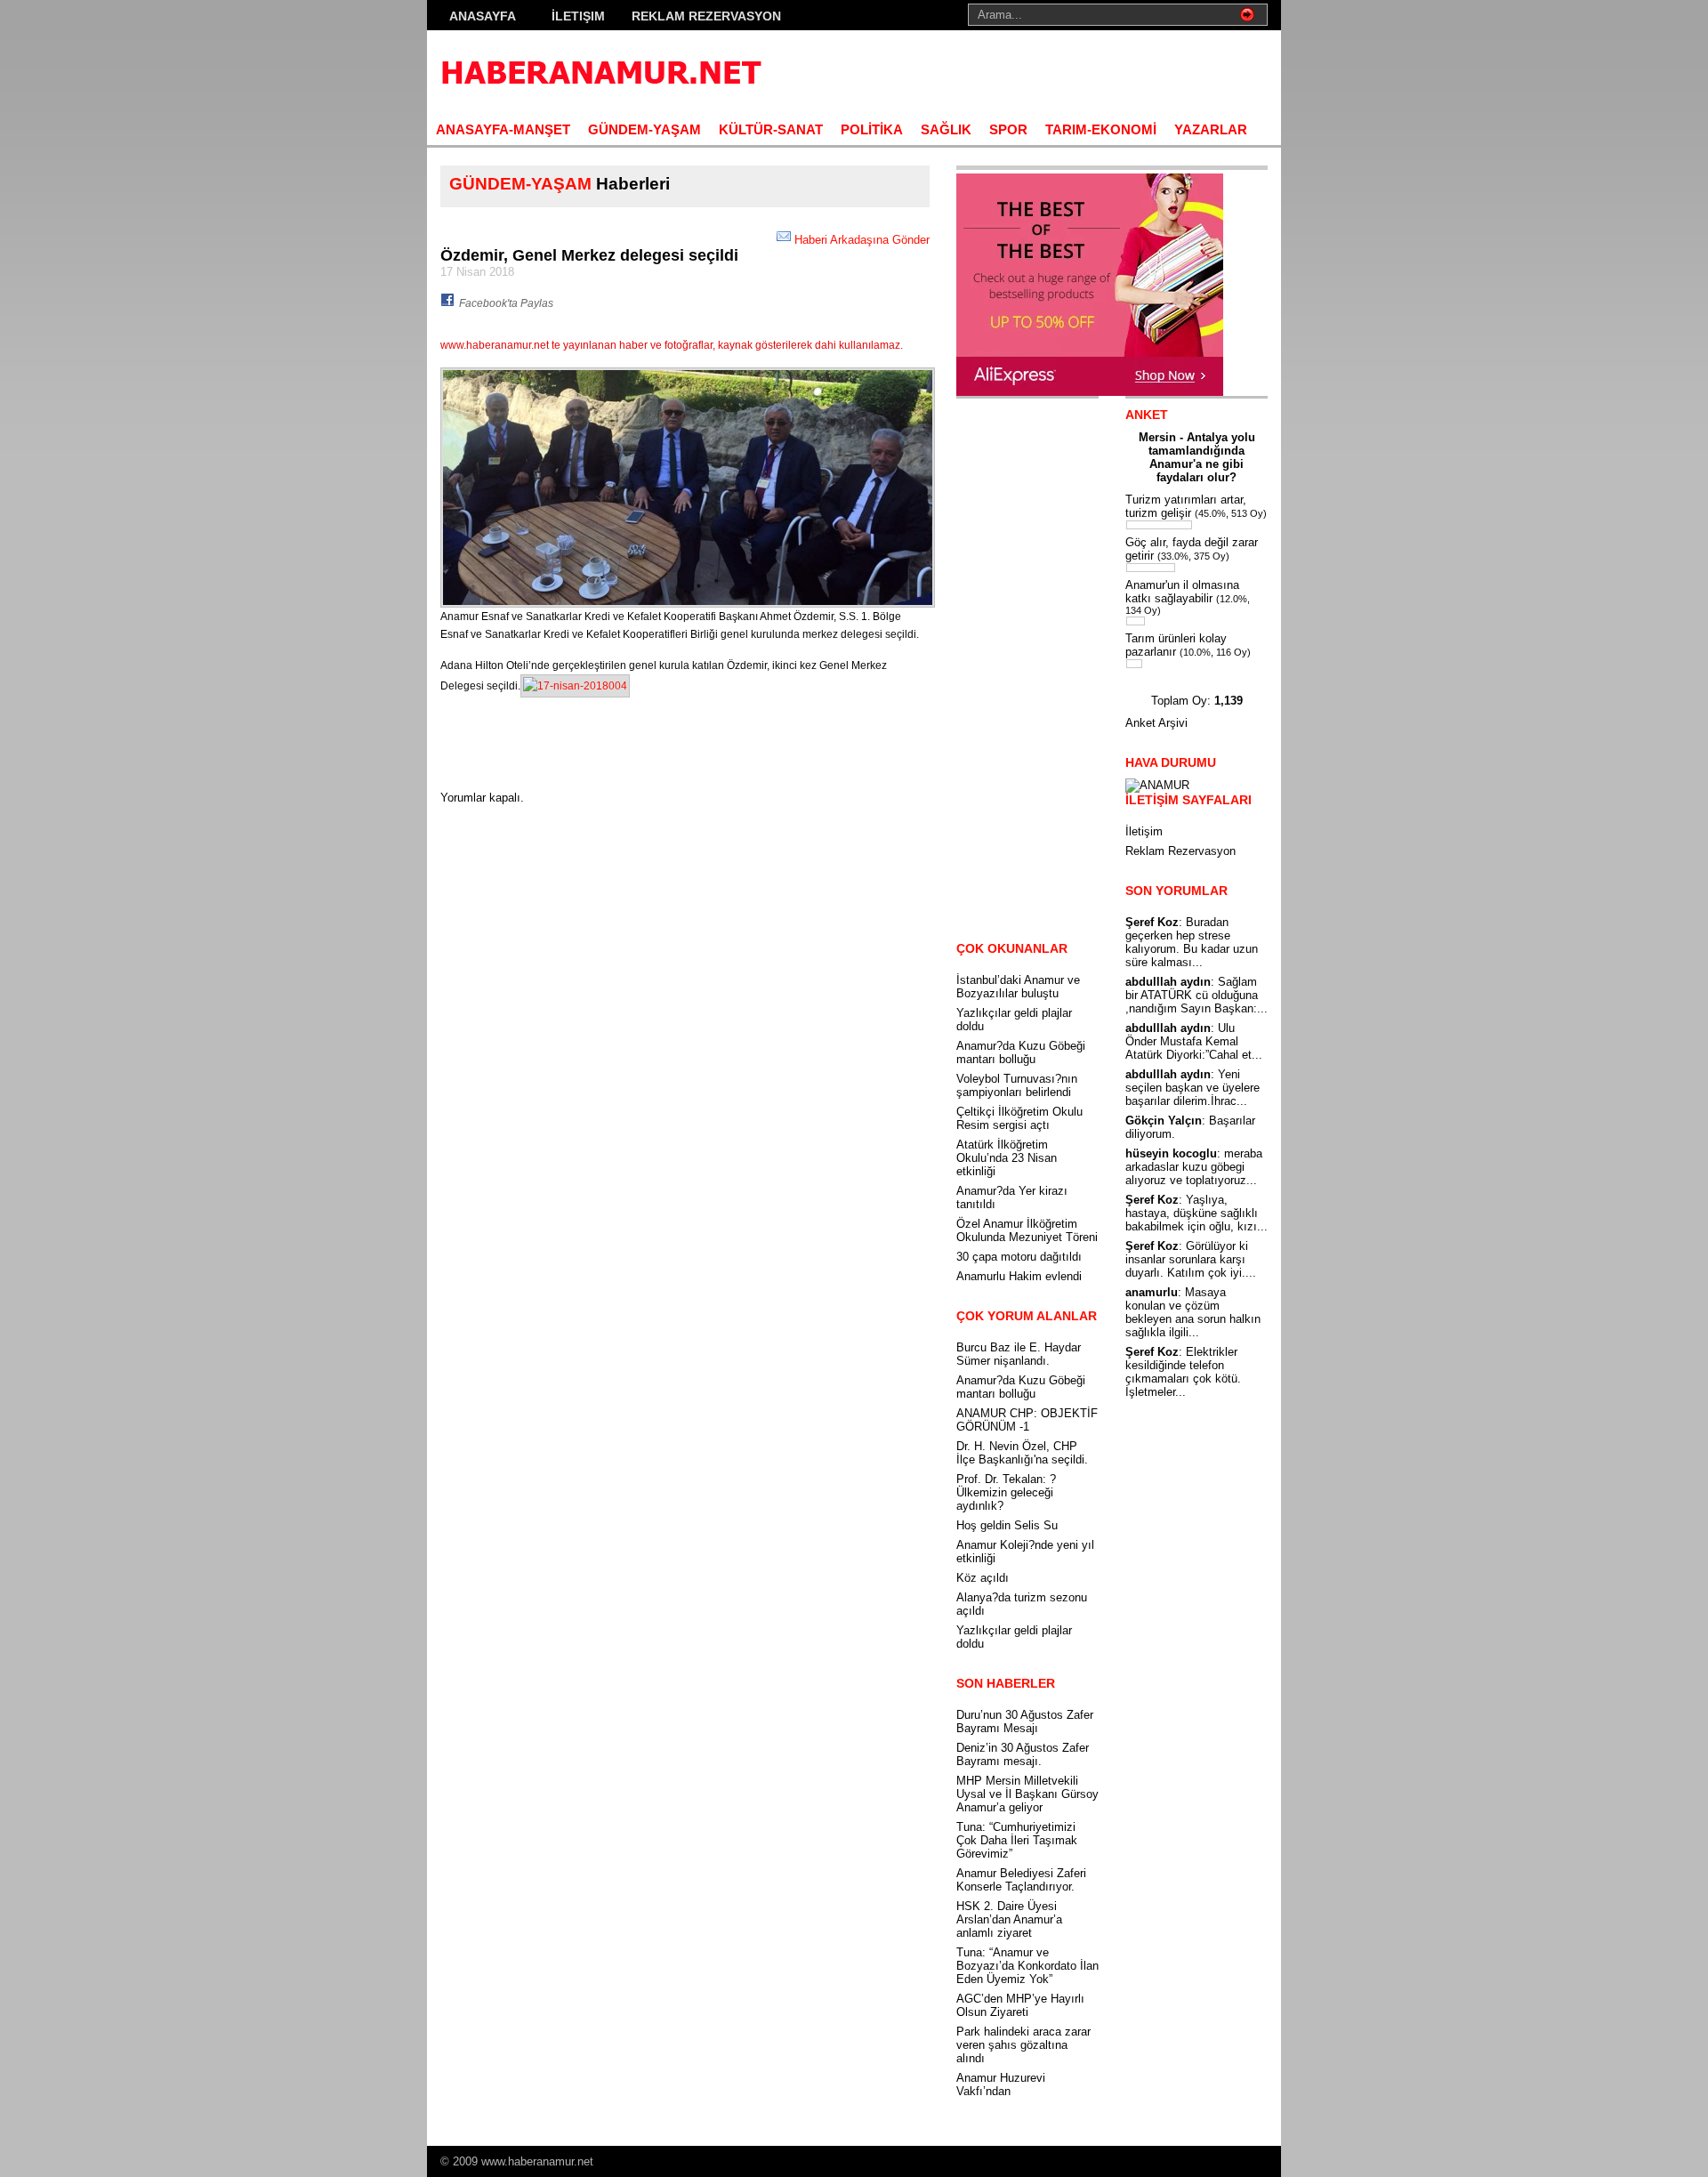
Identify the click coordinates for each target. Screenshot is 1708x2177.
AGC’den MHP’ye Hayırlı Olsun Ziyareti (1020, 2005)
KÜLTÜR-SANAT (771, 129)
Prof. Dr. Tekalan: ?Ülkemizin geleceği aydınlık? (1006, 1492)
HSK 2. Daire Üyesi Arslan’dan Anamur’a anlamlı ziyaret (1009, 1919)
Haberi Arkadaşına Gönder (862, 240)
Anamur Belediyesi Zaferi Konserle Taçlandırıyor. (1021, 1880)
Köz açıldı (983, 1578)
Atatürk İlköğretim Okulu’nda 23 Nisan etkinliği (1007, 1158)
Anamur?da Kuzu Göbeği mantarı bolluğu (1021, 1052)
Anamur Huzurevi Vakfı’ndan (1001, 2084)
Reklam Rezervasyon (706, 16)
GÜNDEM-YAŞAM (645, 129)
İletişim (578, 16)
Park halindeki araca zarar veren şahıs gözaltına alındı (1023, 2045)
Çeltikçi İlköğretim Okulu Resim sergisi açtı (1019, 1118)
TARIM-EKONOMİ (1101, 129)
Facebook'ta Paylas (506, 303)
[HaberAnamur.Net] (600, 72)
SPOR (1008, 129)
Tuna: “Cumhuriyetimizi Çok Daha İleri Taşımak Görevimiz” (1017, 1840)
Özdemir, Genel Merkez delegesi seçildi (589, 255)
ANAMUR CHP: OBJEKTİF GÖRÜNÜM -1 (1027, 1420)
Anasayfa (483, 16)
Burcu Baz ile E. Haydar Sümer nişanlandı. (1019, 1354)
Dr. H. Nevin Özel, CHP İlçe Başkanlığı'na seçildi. (1022, 1453)
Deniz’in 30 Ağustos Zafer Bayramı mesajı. (1023, 1754)
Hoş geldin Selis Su (1007, 1525)
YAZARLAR (1211, 129)
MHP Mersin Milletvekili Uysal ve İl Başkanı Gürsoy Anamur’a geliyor (1027, 1794)
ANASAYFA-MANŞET (503, 129)
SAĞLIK (946, 129)
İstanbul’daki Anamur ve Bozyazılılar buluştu (1018, 987)
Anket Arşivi (1156, 723)
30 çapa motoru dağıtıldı (1019, 1257)
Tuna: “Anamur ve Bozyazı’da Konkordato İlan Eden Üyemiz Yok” (1027, 1966)
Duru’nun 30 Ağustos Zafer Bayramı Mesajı (1025, 1721)
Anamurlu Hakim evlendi (1019, 1276)
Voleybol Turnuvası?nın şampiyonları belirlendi (1017, 1085)
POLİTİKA (872, 129)
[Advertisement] (1059, 71)
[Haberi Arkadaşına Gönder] (784, 240)
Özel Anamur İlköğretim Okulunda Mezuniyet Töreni (1027, 1230)
